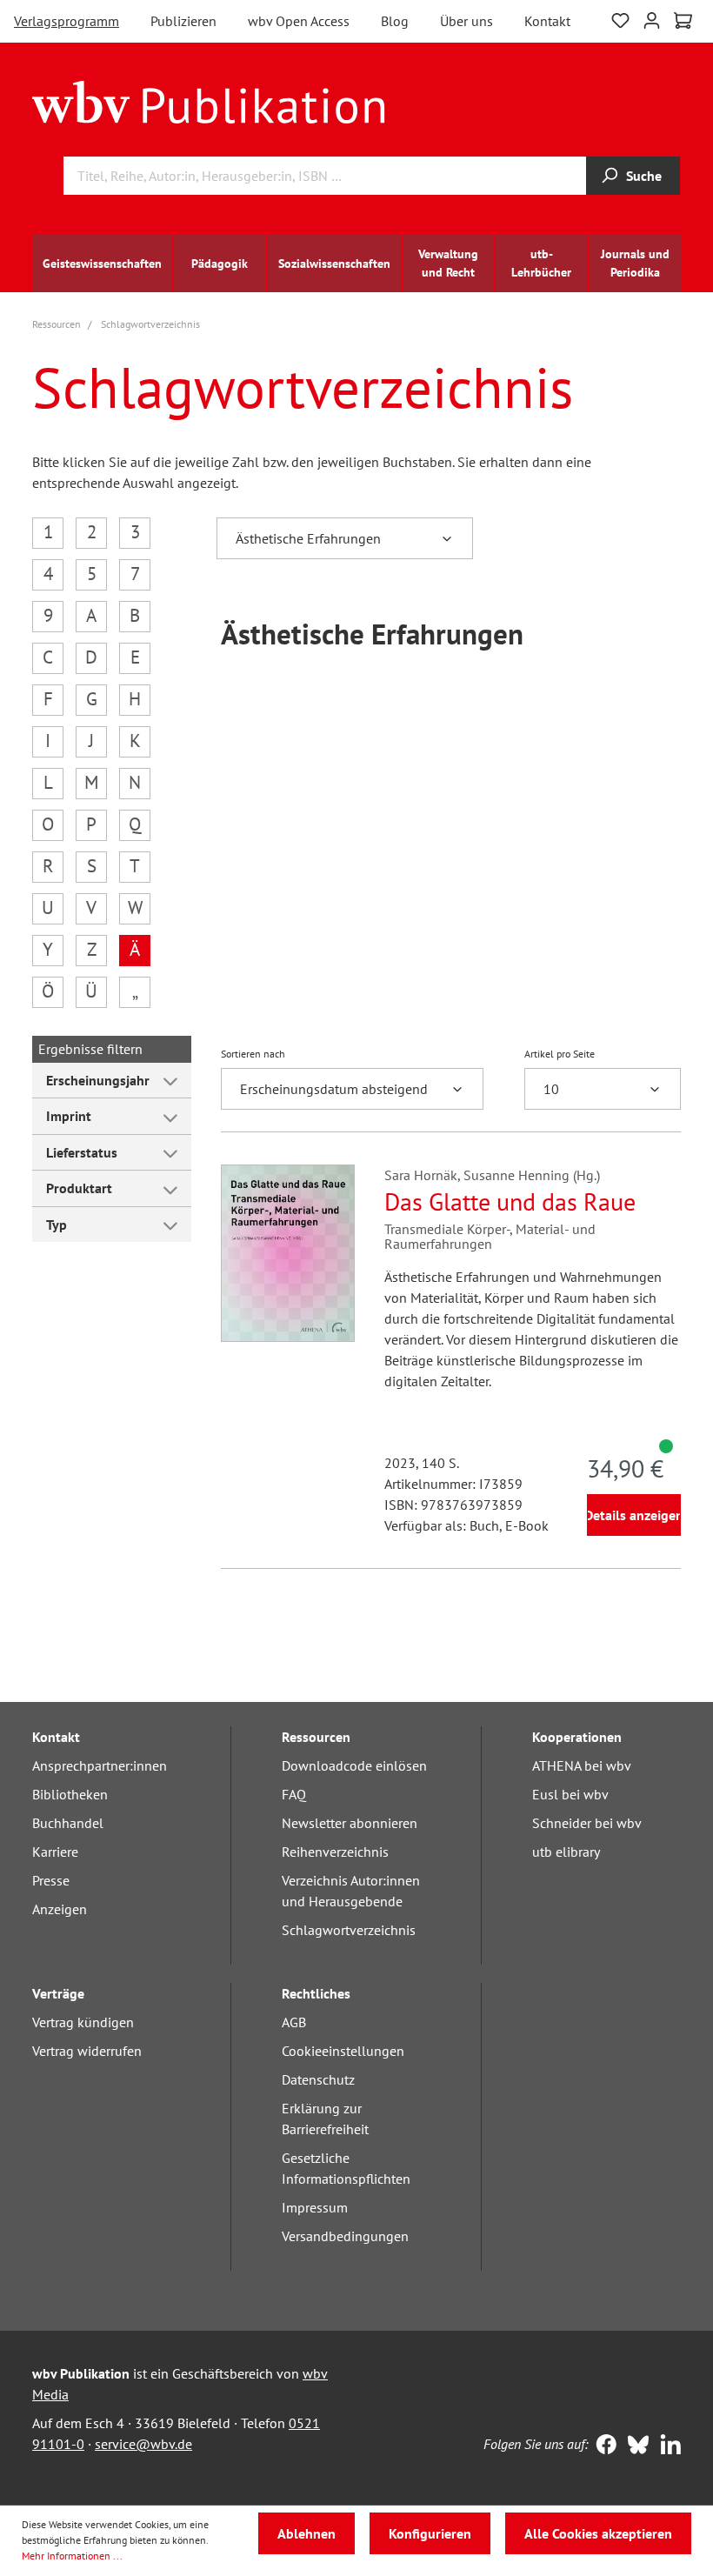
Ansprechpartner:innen (100, 1765)
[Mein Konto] (652, 19)
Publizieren (183, 21)
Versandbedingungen (345, 2236)
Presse (51, 1880)
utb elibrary (566, 1852)
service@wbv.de (143, 2444)
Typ (57, 1225)
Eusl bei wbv (570, 1794)
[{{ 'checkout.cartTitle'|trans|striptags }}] (683, 21)
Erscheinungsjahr (98, 1080)
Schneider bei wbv (587, 1823)
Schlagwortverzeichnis (349, 1930)
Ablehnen (307, 2533)
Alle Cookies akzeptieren (598, 2533)
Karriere (55, 1852)
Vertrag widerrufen (87, 2051)
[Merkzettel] (620, 19)
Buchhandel (68, 1823)
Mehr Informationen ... (72, 2556)
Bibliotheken (70, 1794)
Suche (644, 176)
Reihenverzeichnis (335, 1852)
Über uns (466, 21)
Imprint (69, 1116)
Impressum (315, 2207)
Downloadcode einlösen (354, 1765)
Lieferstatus (82, 1152)
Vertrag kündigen (83, 2022)
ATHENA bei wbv (582, 1765)
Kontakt (547, 21)
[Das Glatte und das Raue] (288, 1253)
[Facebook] (602, 2446)
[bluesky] (634, 2446)
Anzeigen (60, 1909)
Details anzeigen (634, 1515)
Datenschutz (318, 2079)
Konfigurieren (430, 2533)
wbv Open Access (299, 21)
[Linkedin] (666, 2446)
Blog (395, 21)
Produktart (79, 1188)
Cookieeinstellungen (343, 2051)
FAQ (294, 1794)
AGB (294, 2022)
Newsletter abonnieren (350, 1823)
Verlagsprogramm (67, 21)
